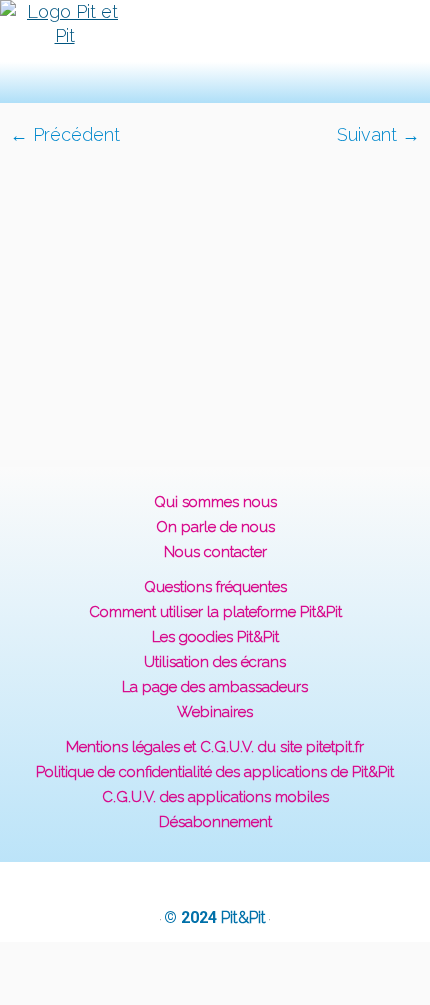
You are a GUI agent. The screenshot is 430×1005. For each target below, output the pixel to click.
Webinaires (215, 712)
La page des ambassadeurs (215, 687)
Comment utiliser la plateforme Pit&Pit (215, 612)
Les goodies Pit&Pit (215, 637)
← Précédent (65, 134)
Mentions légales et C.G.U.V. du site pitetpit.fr (215, 747)
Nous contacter (215, 552)
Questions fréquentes (215, 587)
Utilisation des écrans (215, 662)
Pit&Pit (243, 917)
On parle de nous (215, 527)
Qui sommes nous (215, 502)
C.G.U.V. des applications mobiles (215, 797)
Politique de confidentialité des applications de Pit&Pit (215, 772)
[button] (183, 51)
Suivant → (378, 134)
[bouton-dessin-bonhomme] (215, 294)
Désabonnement (215, 822)
